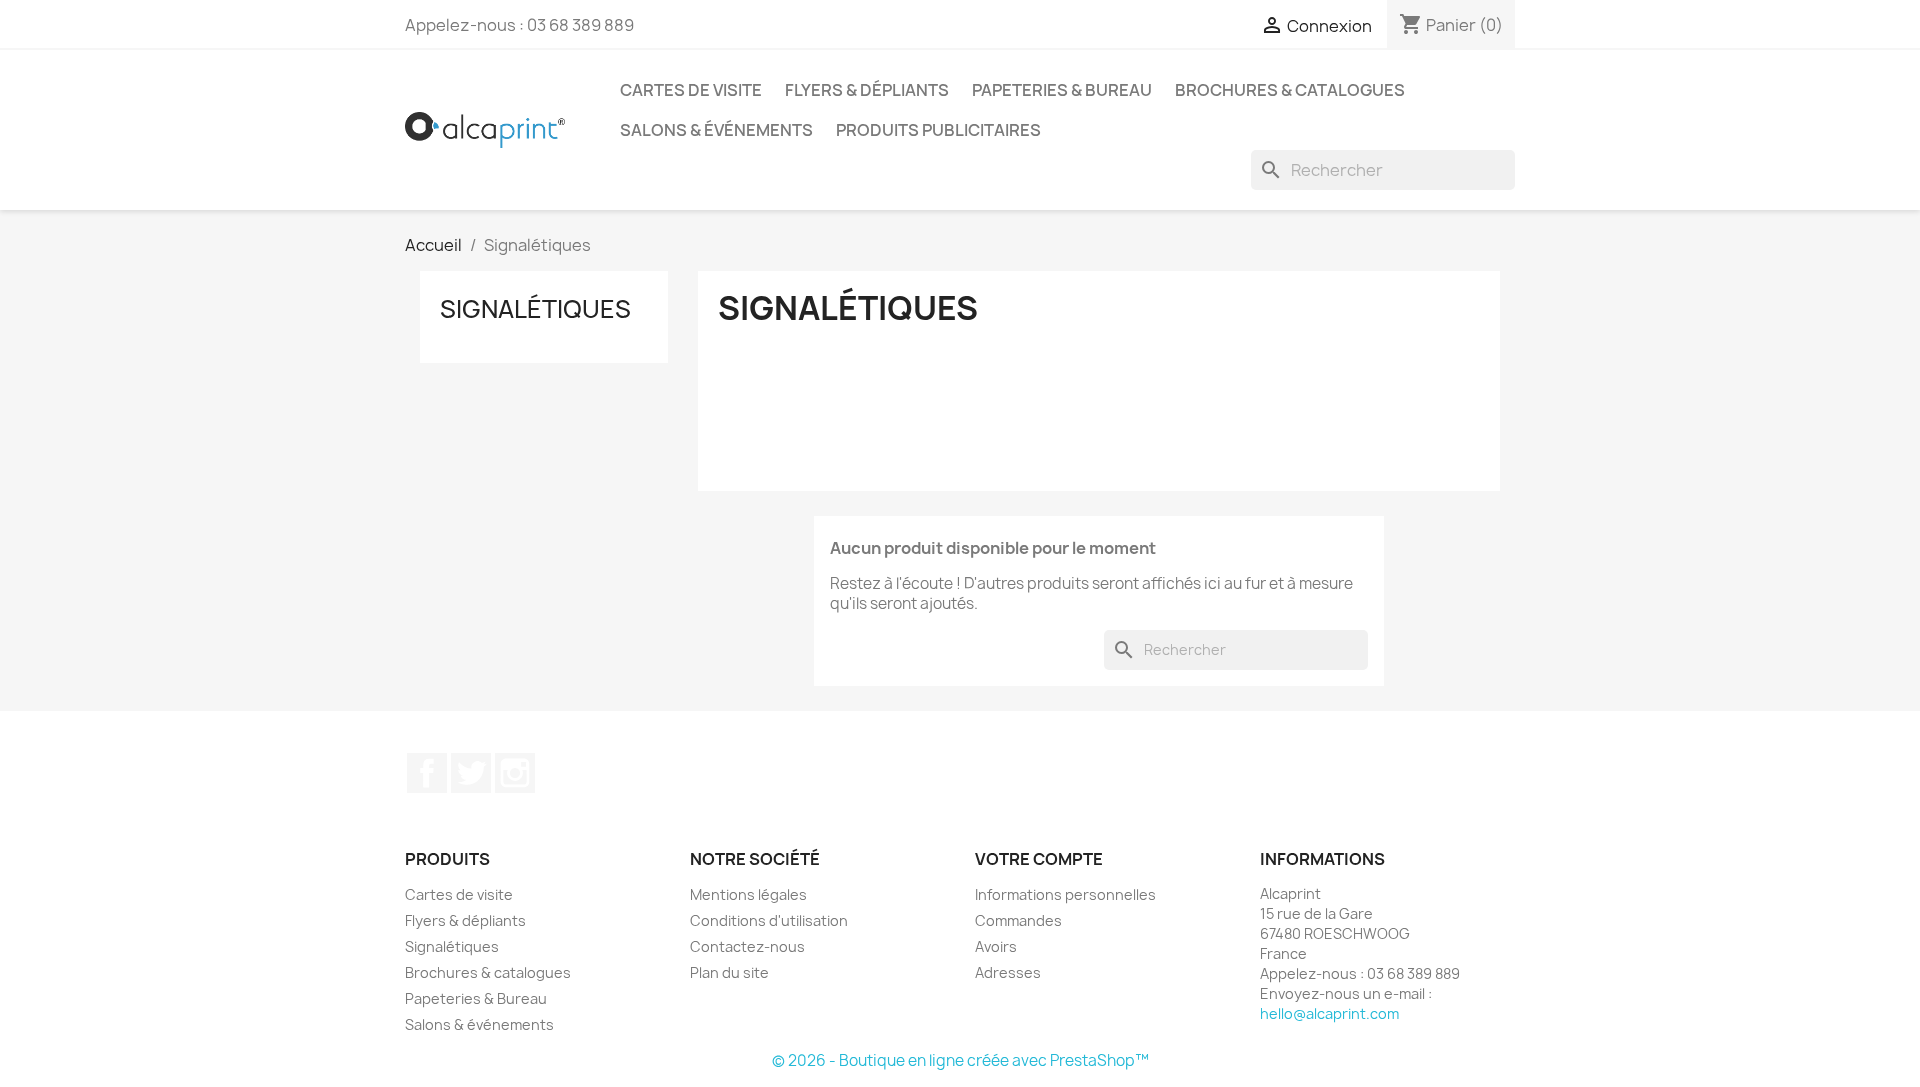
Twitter (471, 773)
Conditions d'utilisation (769, 920)
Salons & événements (716, 130)
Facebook (427, 773)
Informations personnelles (1065, 894)
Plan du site (729, 972)
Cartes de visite (691, 90)
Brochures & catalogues (1290, 90)
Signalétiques (535, 309)
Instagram (515, 773)
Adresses (1008, 972)
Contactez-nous (747, 946)
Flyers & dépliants (867, 90)
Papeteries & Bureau (1062, 90)
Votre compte (1039, 859)
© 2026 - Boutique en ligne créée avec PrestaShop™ (960, 1060)
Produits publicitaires (938, 130)
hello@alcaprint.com (1329, 1013)
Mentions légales (748, 894)
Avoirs (996, 946)
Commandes (1018, 920)
